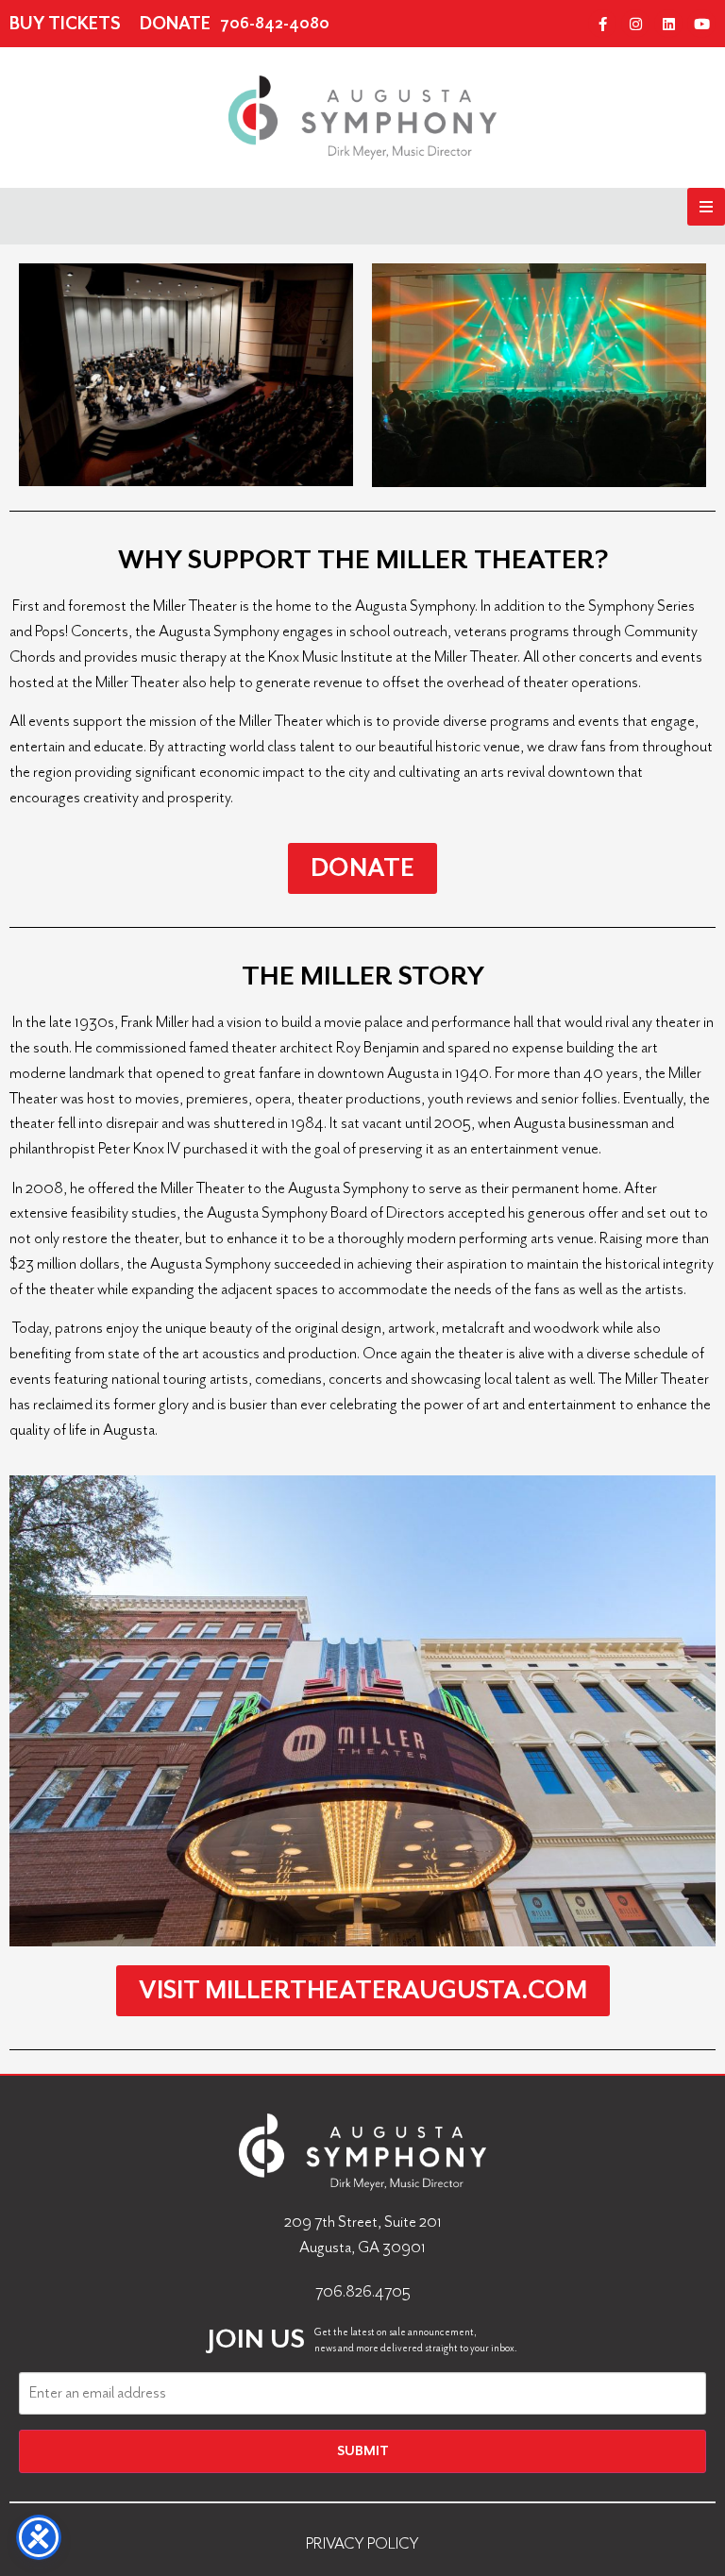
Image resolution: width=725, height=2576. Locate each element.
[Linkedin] (668, 24)
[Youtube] (701, 24)
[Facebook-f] (602, 24)
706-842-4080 (275, 24)
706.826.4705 (363, 2291)
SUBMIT (363, 2451)
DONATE (175, 24)
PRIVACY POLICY (362, 2543)
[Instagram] (635, 24)
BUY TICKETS (65, 24)
